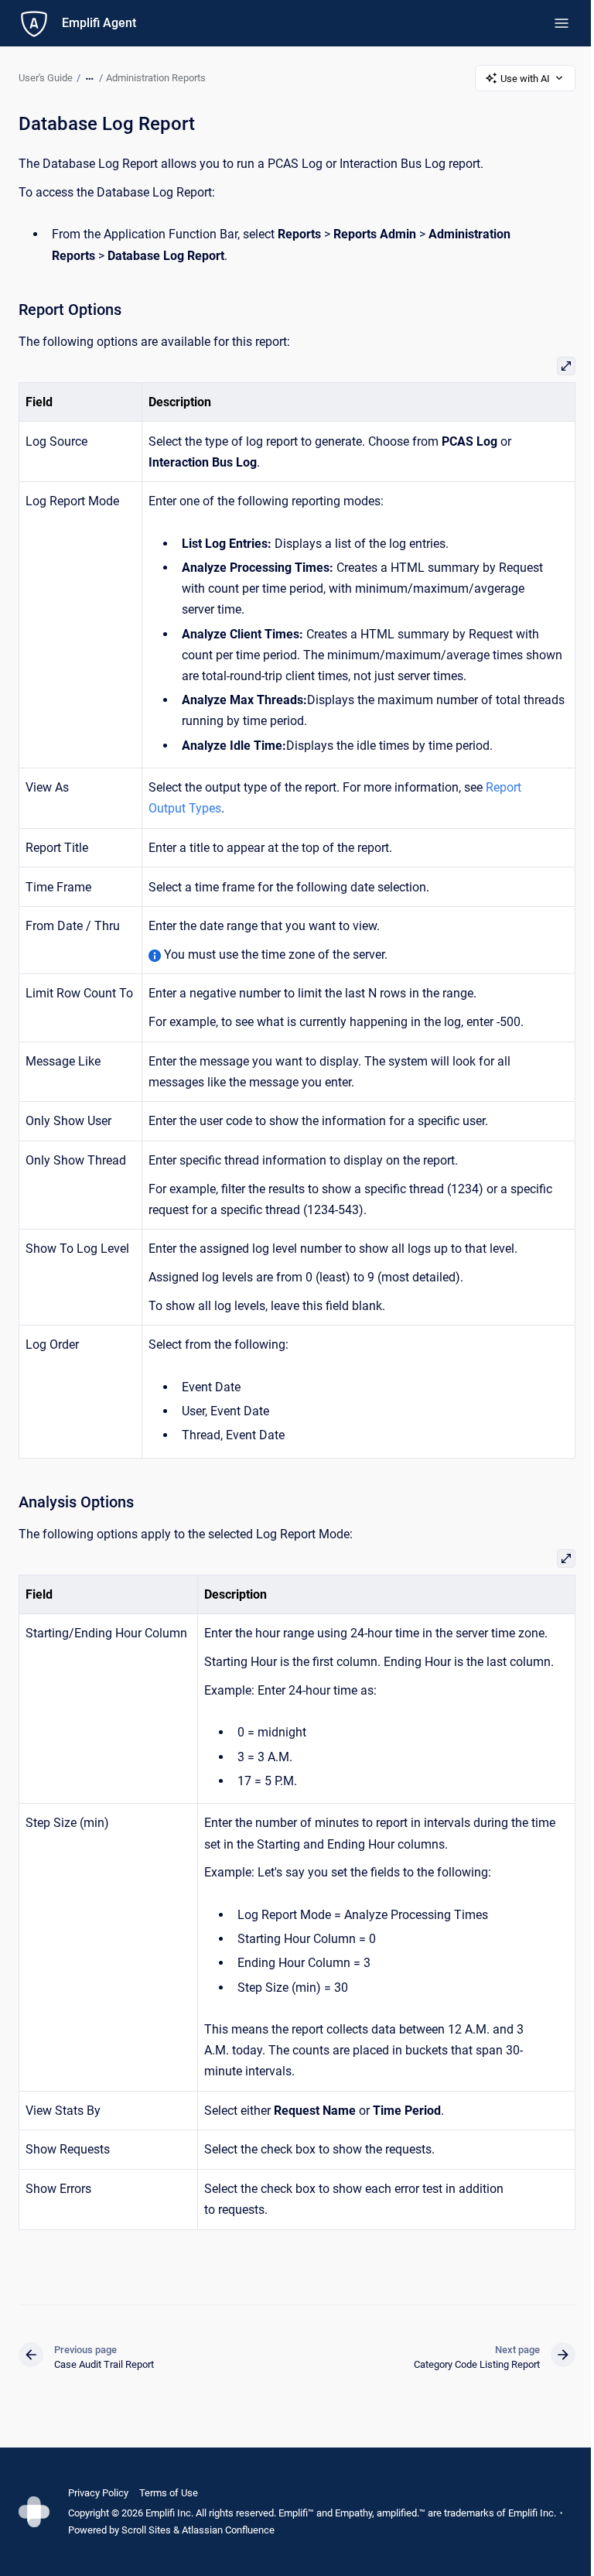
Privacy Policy (98, 2493)
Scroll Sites (146, 2530)
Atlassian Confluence (228, 2530)
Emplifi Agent (99, 23)
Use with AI (525, 79)
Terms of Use (169, 2493)
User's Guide (46, 78)
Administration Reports (156, 78)
